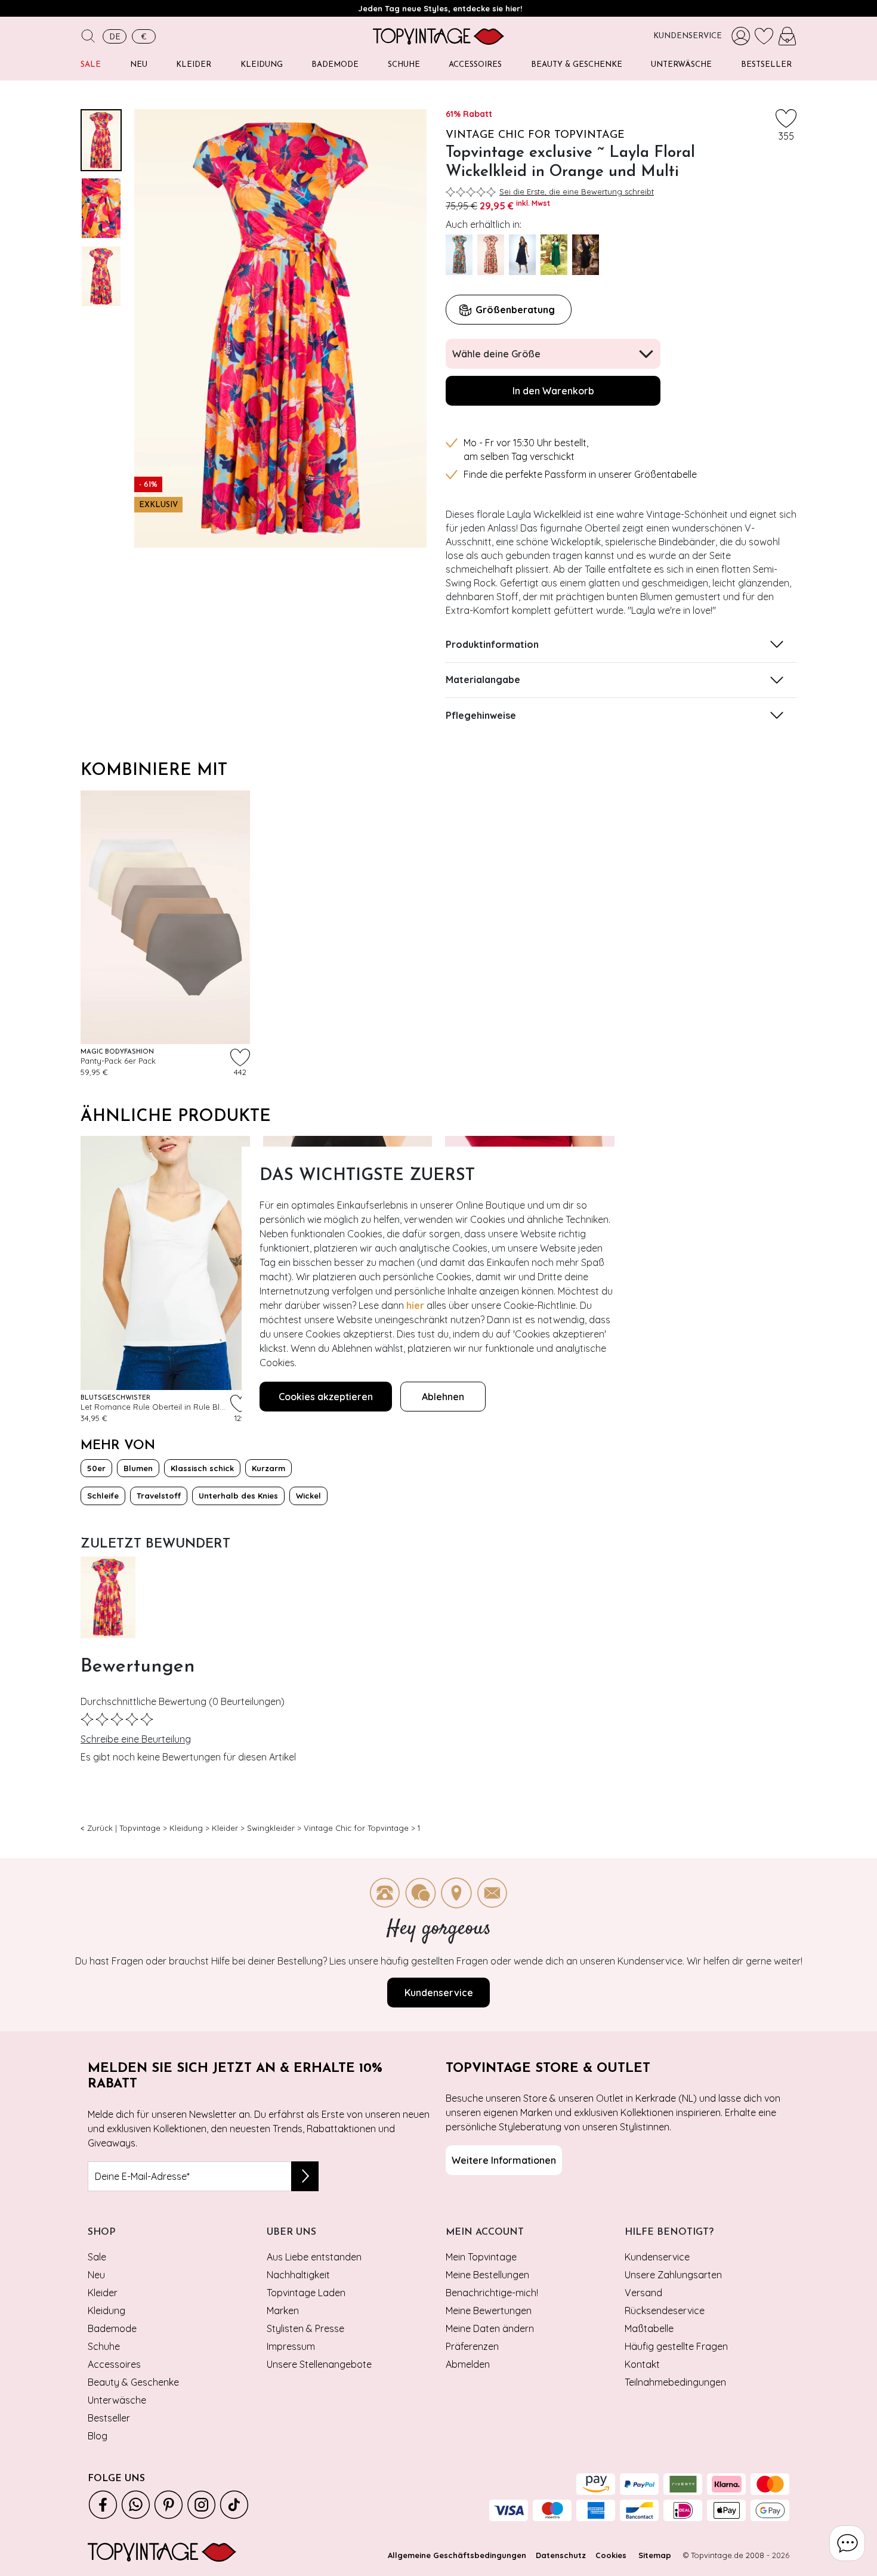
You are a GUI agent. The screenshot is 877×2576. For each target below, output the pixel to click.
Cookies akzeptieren (326, 1397)
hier (415, 1305)
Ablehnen (443, 1397)
